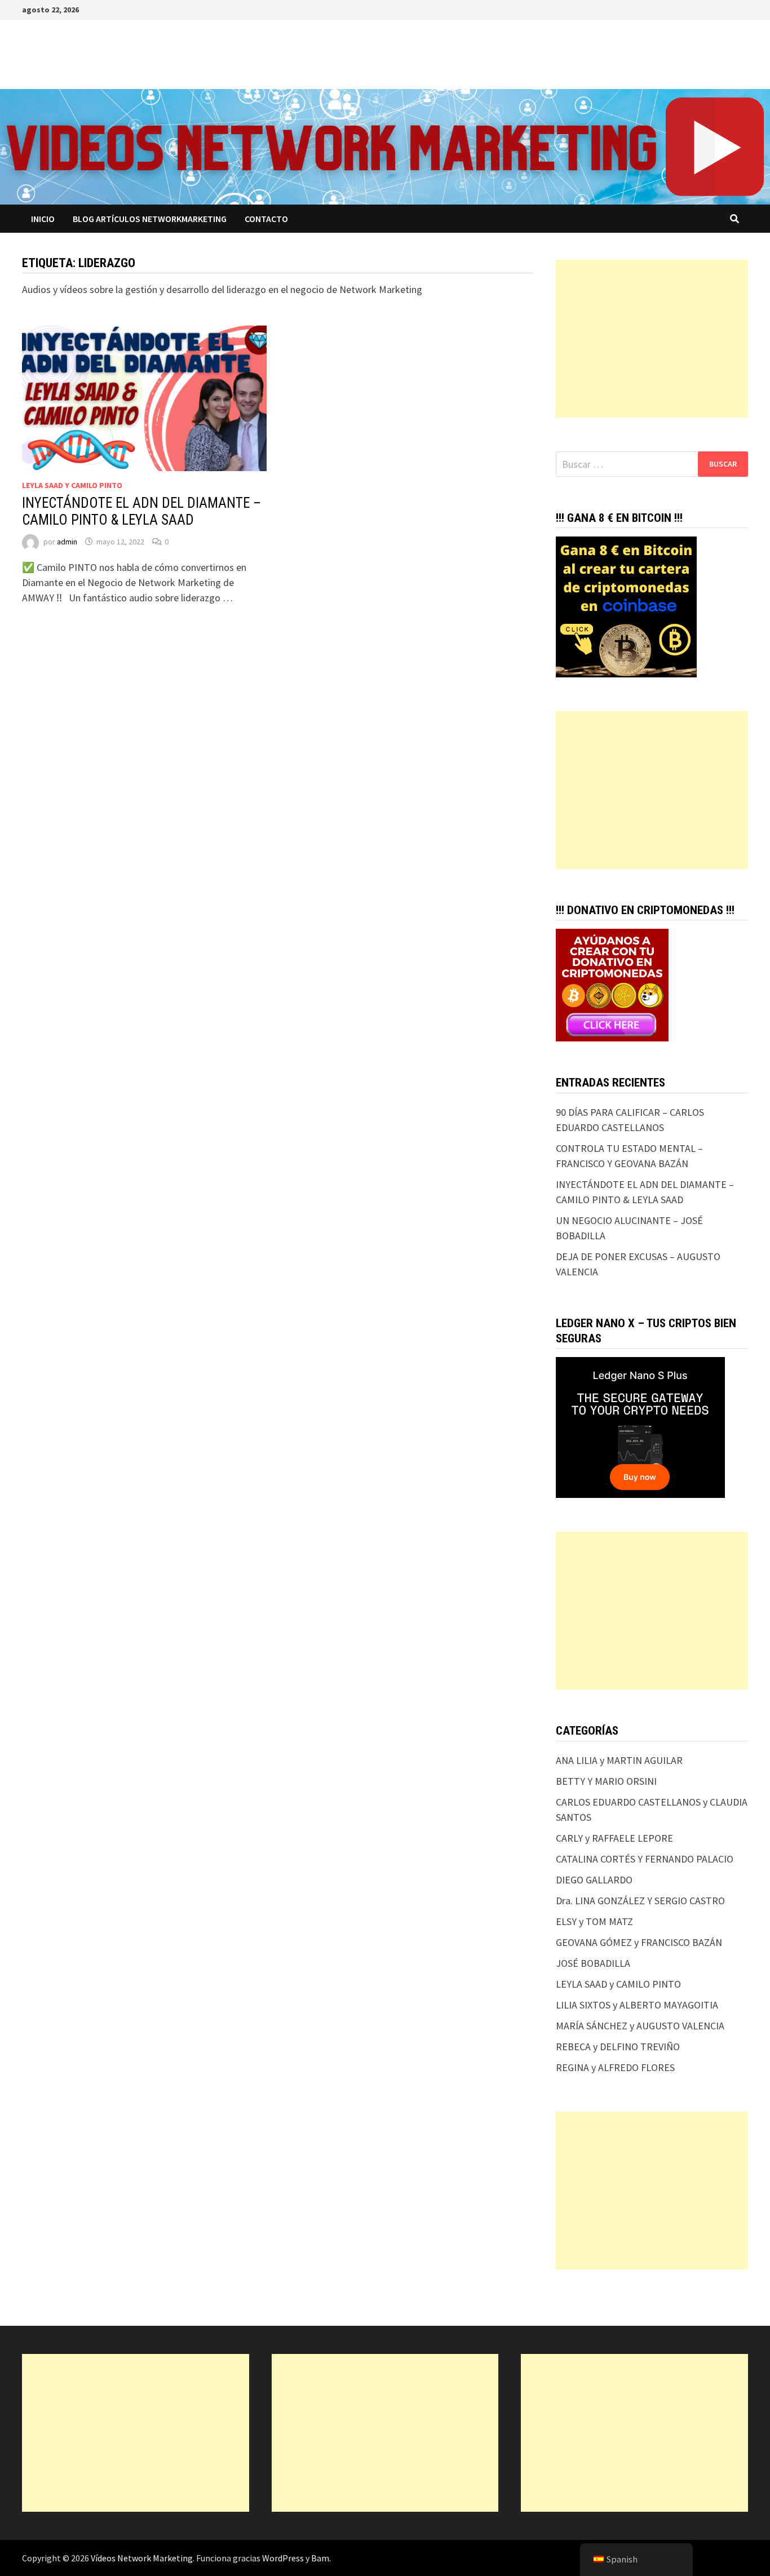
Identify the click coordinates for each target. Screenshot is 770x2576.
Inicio (43, 219)
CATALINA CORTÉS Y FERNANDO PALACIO (645, 1859)
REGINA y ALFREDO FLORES (615, 2067)
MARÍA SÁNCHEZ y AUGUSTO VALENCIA (640, 2026)
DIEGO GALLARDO (594, 1880)
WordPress (283, 2558)
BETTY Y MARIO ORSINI (606, 1781)
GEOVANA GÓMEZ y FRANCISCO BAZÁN (639, 1942)
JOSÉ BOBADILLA (593, 1963)
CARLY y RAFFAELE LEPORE (614, 1838)
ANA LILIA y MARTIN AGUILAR (619, 1760)
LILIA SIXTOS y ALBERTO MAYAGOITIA (637, 2005)
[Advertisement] (652, 339)
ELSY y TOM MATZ (594, 1921)
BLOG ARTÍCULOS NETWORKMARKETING (150, 219)
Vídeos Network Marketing (142, 2558)
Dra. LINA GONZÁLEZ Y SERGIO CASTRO (640, 1901)
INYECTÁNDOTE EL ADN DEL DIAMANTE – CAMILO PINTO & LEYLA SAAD (141, 511)
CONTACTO (266, 219)
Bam (320, 2558)
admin (67, 542)
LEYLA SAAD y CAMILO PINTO (72, 485)
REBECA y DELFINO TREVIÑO (618, 2047)
